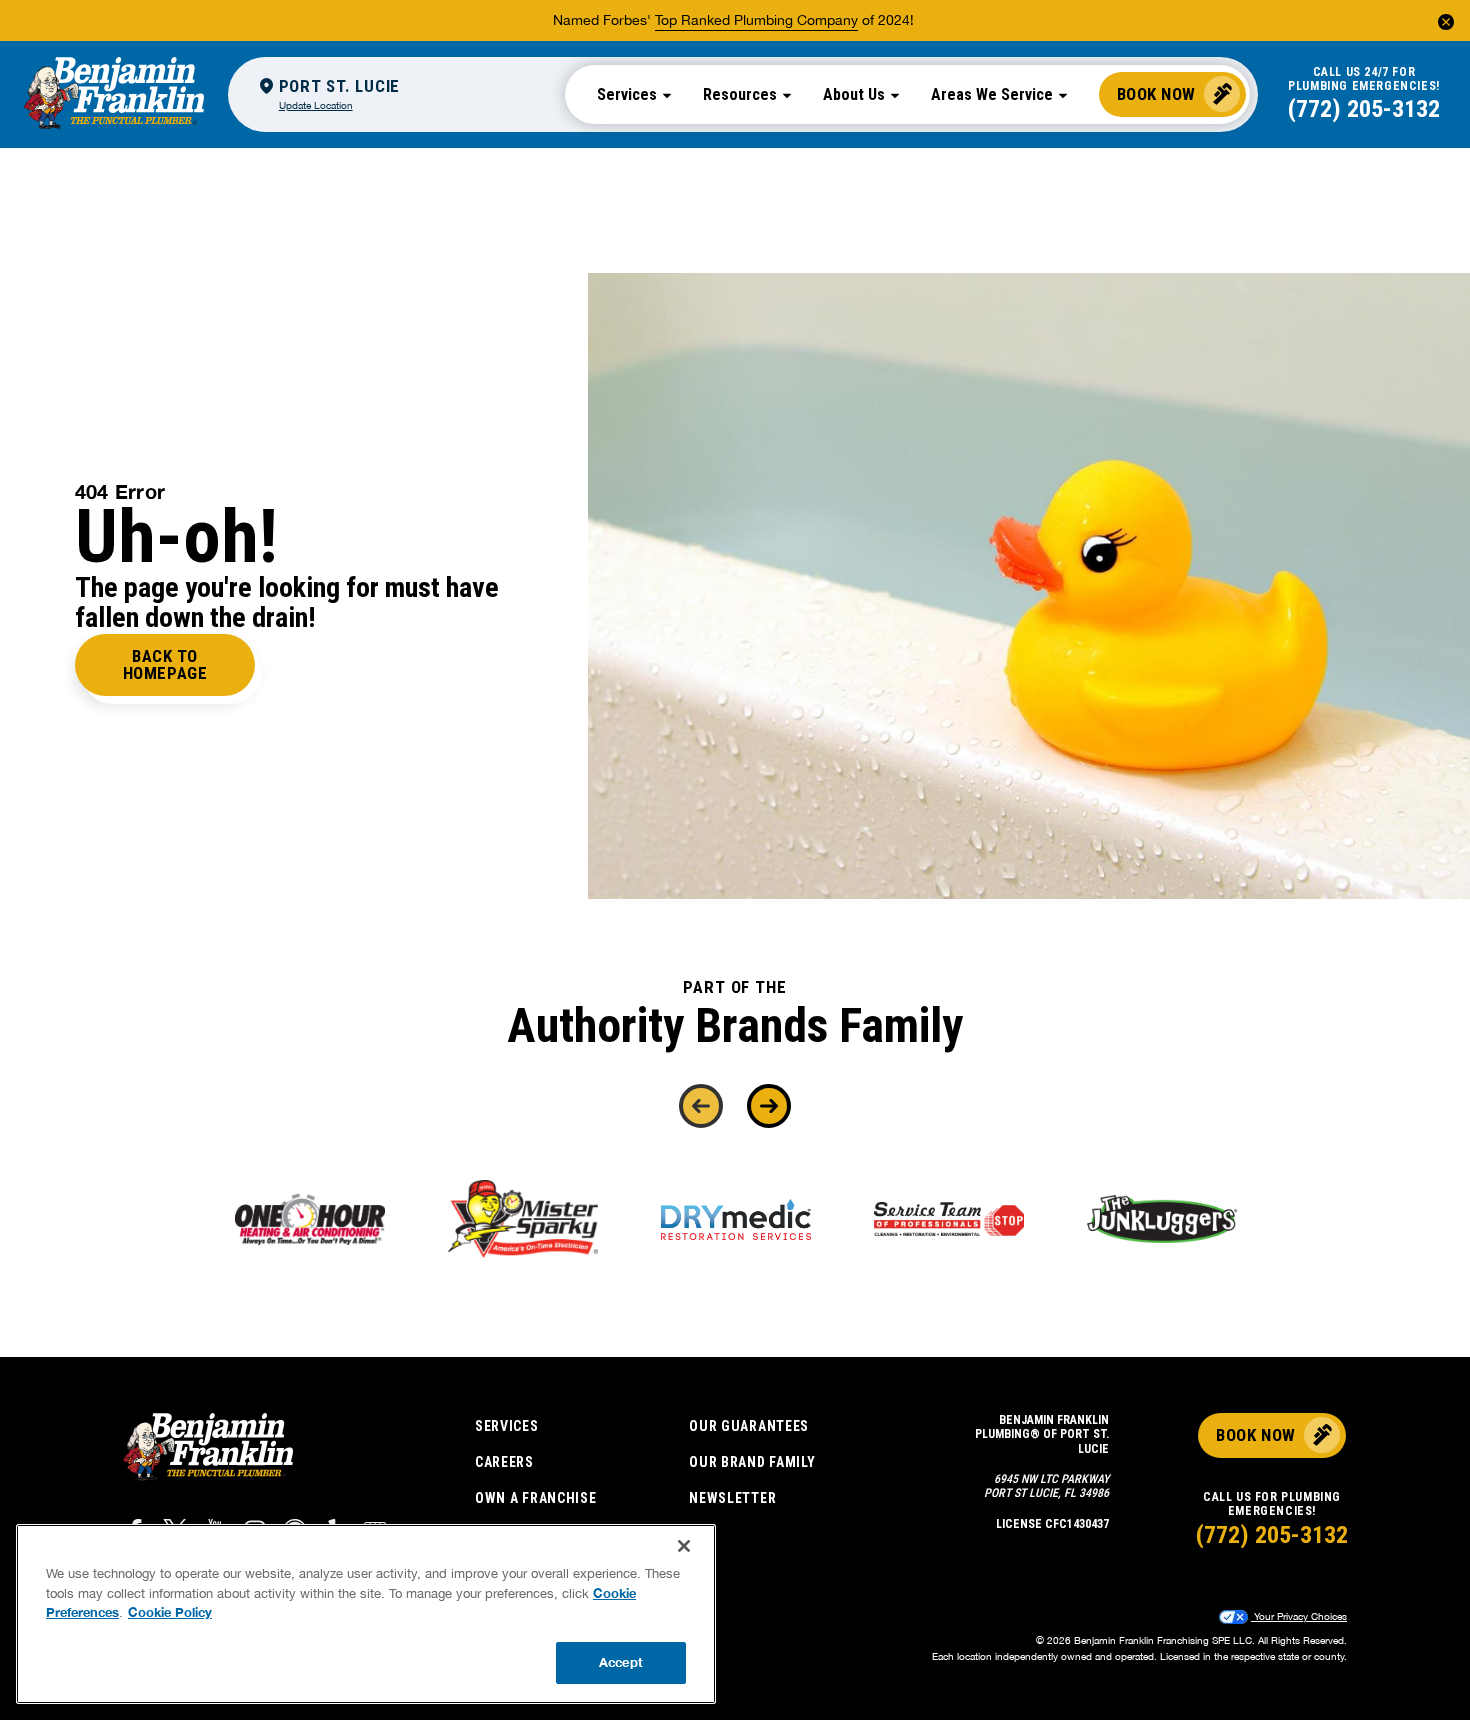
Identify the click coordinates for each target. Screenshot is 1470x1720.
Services (507, 1426)
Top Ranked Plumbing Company (756, 20)
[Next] (769, 1106)
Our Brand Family (752, 1462)
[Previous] (701, 1106)
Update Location (316, 105)
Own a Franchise (536, 1498)
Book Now (1156, 94)
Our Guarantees (749, 1426)
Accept (621, 1662)
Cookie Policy (170, 1612)
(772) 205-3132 (1364, 109)
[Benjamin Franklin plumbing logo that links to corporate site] (114, 94)
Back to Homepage (165, 664)
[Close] (684, 1546)
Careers (504, 1462)
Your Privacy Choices (1299, 1616)
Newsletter (732, 1498)
